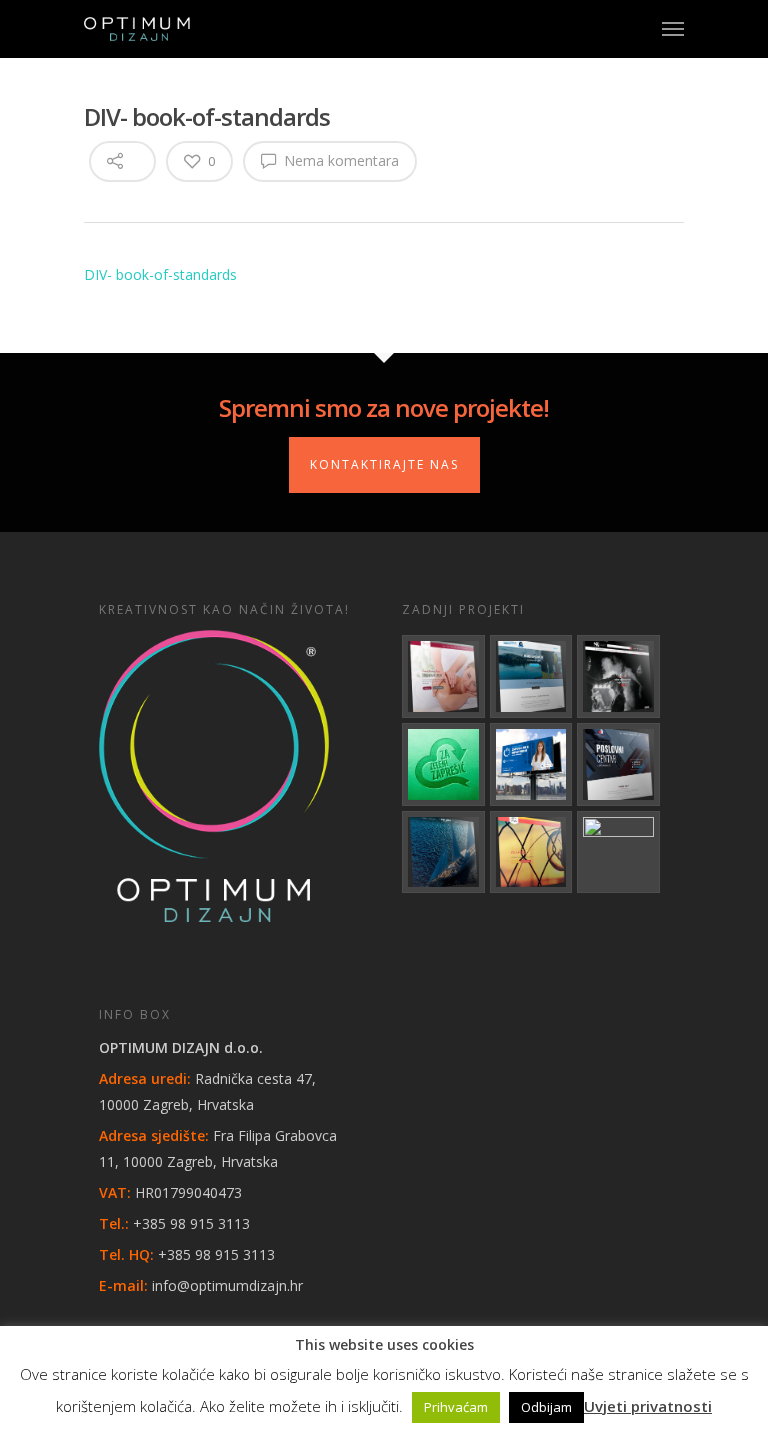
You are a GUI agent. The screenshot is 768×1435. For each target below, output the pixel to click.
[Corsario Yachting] (443, 852)
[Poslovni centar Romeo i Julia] (618, 764)
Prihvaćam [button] (456, 1407)
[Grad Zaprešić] (443, 764)
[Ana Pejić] (531, 852)
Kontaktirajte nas (384, 464)
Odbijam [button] (546, 1407)
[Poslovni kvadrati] (618, 852)
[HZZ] (531, 764)
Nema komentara (339, 160)
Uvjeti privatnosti (648, 1406)
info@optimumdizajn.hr (227, 1285)
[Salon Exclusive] (618, 676)
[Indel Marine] (531, 676)
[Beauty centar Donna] (443, 676)
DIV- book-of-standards (160, 274)
